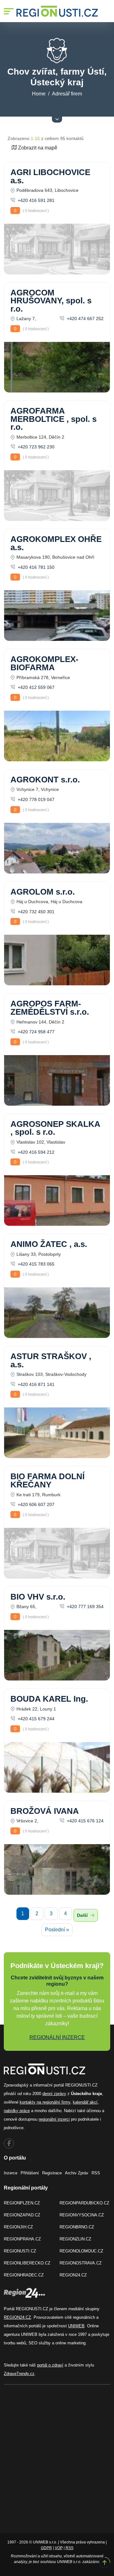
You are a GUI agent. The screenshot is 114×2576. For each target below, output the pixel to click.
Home (39, 94)
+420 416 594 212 (35, 1152)
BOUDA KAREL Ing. (49, 1699)
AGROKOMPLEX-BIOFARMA (44, 663)
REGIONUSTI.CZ (20, 2251)
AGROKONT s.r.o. (45, 780)
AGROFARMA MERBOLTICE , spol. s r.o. (54, 419)
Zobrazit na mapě (37, 148)
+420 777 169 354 (85, 1607)
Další (83, 1915)
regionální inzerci (54, 2119)
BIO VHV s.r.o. (38, 1597)
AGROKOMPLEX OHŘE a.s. (56, 543)
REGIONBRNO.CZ (77, 2227)
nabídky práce (17, 2111)
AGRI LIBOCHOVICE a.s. (50, 176)
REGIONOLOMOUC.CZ (81, 2251)
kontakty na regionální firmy (45, 2102)
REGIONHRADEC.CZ (24, 2275)
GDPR (46, 2548)
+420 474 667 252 (85, 319)
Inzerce (11, 2173)
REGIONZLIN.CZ (75, 2239)
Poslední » (57, 1930)
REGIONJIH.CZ (18, 2227)
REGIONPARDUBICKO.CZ (84, 2203)
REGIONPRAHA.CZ (22, 2239)
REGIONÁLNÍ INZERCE (57, 2037)
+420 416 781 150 (35, 567)
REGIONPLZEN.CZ (22, 2203)
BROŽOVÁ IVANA (45, 1811)
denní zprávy (54, 2094)
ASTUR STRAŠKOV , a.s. (51, 1360)
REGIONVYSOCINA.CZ (82, 2215)
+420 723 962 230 (35, 447)
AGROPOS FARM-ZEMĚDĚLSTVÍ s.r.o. (50, 1008)
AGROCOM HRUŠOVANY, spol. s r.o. (51, 301)
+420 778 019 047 (35, 799)
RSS (96, 2173)
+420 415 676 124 (85, 1821)
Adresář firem (67, 94)
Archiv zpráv (77, 2173)
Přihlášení (30, 2173)
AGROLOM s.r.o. (43, 892)
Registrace (52, 2173)
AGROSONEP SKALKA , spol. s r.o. (55, 1128)
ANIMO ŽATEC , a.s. (49, 1244)
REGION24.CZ (73, 2275)
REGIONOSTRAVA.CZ (81, 2263)
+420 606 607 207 (35, 1504)
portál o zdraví (50, 2365)
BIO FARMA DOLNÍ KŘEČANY (47, 1480)
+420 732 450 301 (35, 912)
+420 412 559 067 (35, 687)
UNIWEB (76, 2326)
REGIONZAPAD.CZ (22, 2215)
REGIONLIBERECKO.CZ (27, 2263)
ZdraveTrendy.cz (19, 2374)
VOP (59, 2548)
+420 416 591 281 (35, 200)
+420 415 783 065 (35, 1264)
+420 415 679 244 (35, 1719)
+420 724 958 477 (35, 1032)
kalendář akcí (85, 2102)
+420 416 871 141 (35, 1384)
